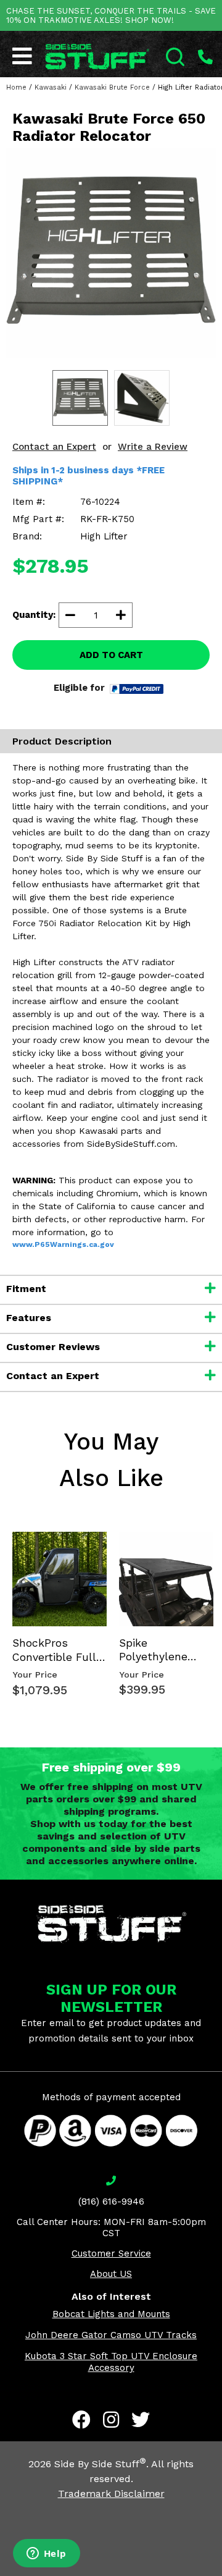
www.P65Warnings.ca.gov (63, 1244)
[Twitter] (141, 2420)
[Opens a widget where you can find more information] (46, 2554)
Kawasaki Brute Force (112, 87)
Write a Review (153, 447)
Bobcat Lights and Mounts (111, 2314)
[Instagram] (111, 2420)
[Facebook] (81, 2420)
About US (111, 2274)
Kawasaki (51, 87)
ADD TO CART (111, 655)
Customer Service (111, 2253)
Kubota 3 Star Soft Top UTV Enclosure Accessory (111, 2362)
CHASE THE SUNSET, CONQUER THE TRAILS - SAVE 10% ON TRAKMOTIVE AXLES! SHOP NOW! (111, 15)
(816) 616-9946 (111, 2202)
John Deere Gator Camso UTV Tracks (111, 2335)
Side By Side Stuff (100, 2464)
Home (16, 87)
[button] (221, 2575)
